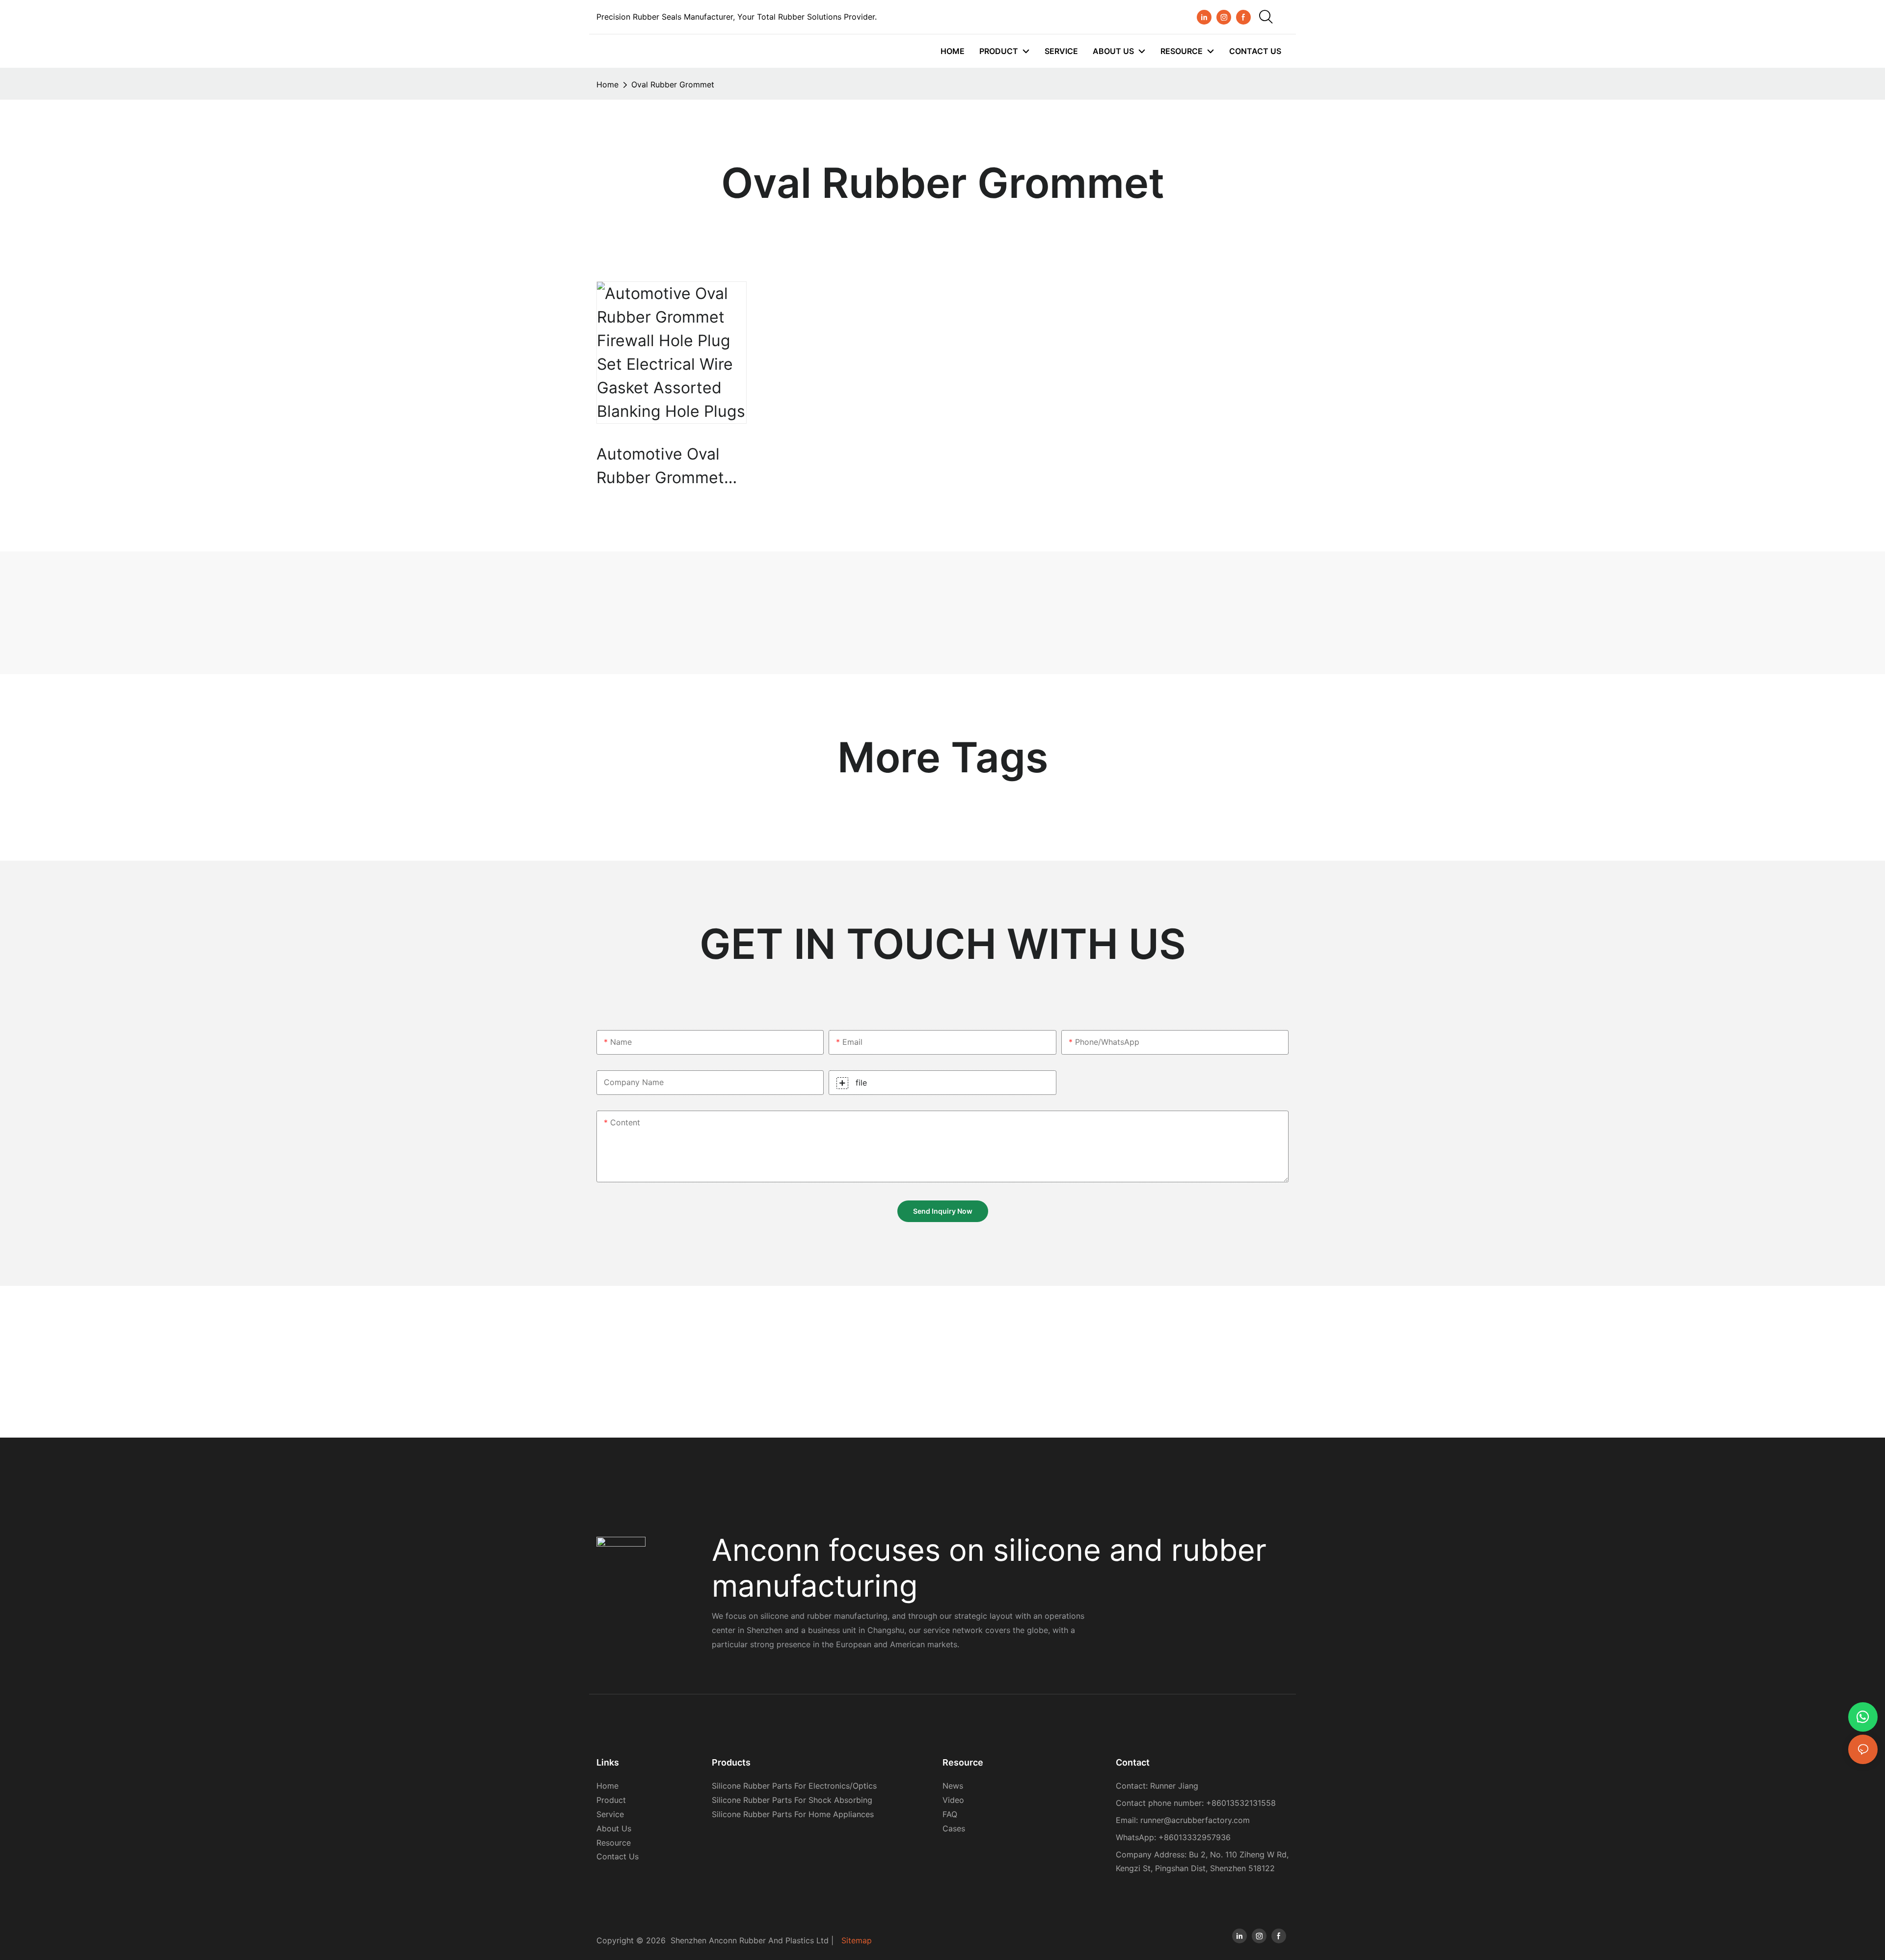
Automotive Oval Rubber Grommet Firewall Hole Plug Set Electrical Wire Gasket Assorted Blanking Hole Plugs (671, 467)
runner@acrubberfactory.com (1195, 1820)
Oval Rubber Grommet (673, 84)
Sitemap (857, 1940)
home (607, 84)
